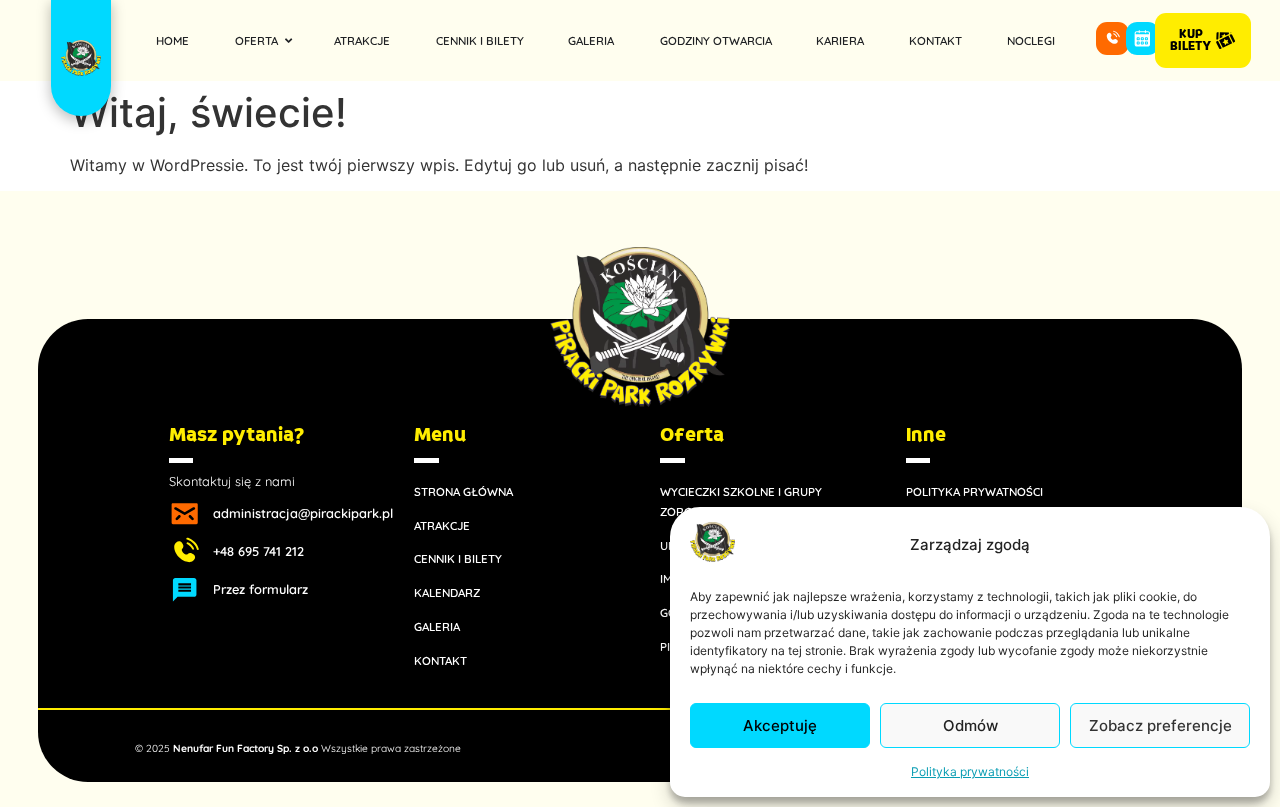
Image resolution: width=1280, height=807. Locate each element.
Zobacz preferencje (1160, 725)
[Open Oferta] (288, 40)
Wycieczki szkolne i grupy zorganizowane (741, 501)
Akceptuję (780, 725)
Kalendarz (447, 592)
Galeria (437, 626)
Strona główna (463, 491)
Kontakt (440, 660)
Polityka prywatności (970, 771)
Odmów (970, 725)
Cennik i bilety (458, 558)
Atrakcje (442, 525)
